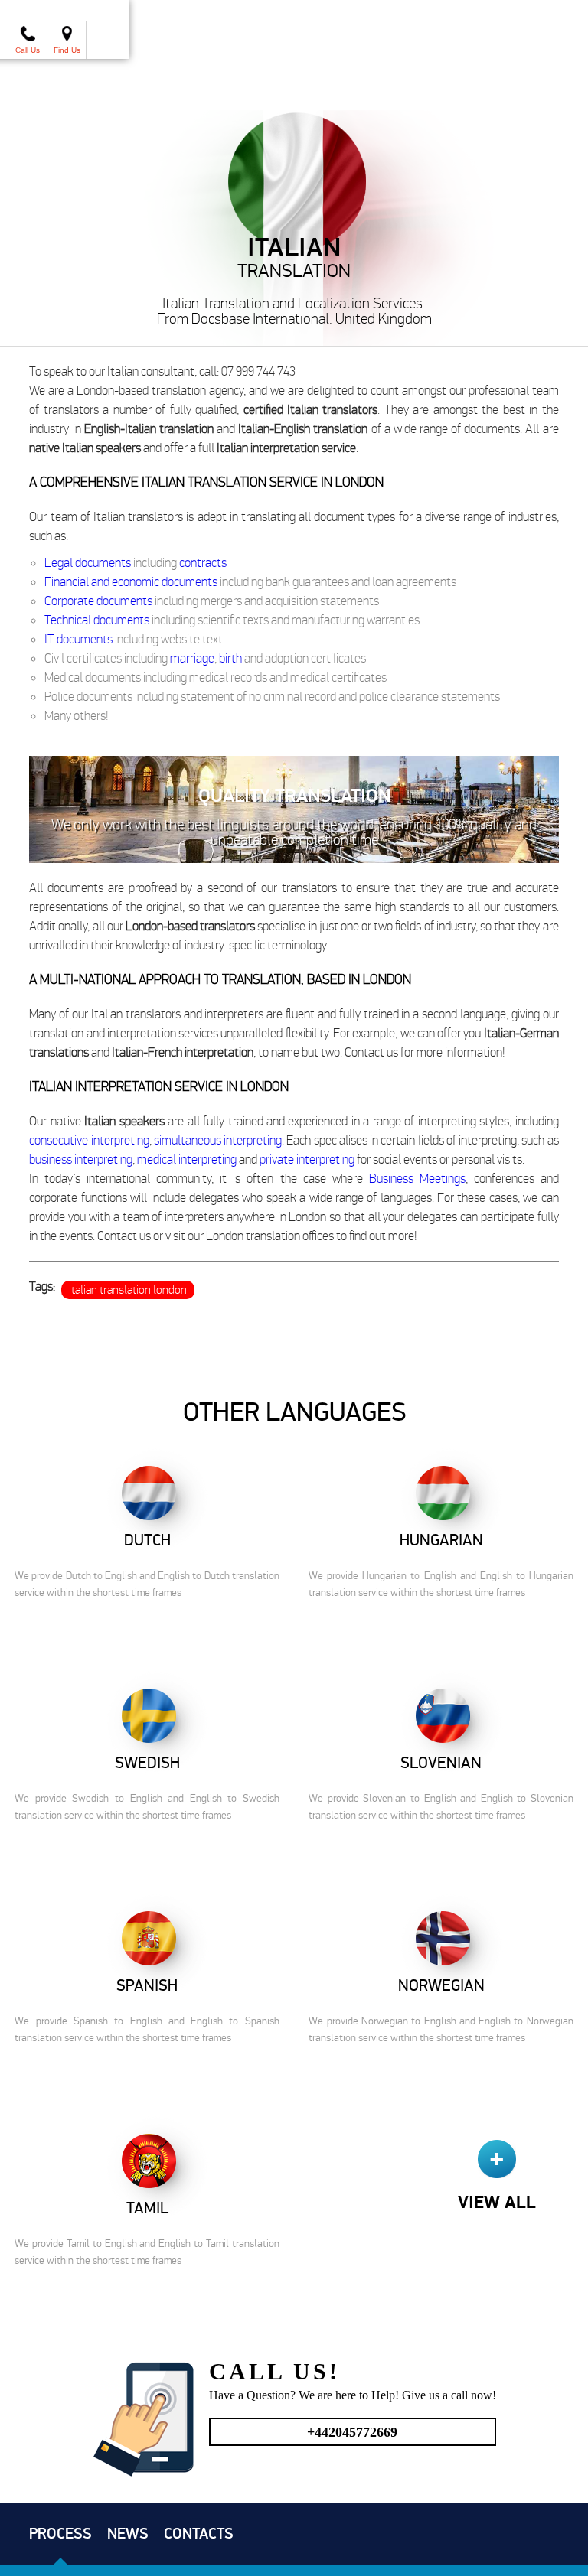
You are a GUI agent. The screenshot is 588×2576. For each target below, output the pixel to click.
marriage (192, 658)
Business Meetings (417, 1178)
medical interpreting (187, 1159)
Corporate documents (98, 601)
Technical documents (97, 620)
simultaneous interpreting (218, 1140)
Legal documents (88, 562)
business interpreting (81, 1159)
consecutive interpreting (89, 1140)
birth (230, 658)
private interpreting (307, 1159)
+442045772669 (352, 2432)
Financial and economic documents (131, 581)
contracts (203, 562)
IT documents (78, 639)
